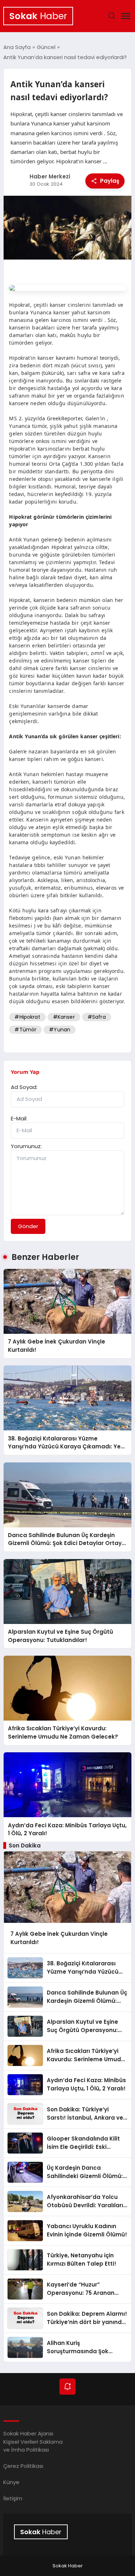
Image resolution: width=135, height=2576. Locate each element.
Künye (11, 2482)
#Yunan (60, 1030)
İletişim (13, 2498)
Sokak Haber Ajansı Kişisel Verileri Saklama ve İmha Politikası (33, 2442)
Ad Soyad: (24, 1087)
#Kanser (64, 1017)
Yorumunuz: (26, 1146)
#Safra (97, 1017)
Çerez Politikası (23, 2466)
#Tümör (25, 1030)
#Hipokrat (27, 1017)
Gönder (28, 1226)
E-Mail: (19, 1118)
